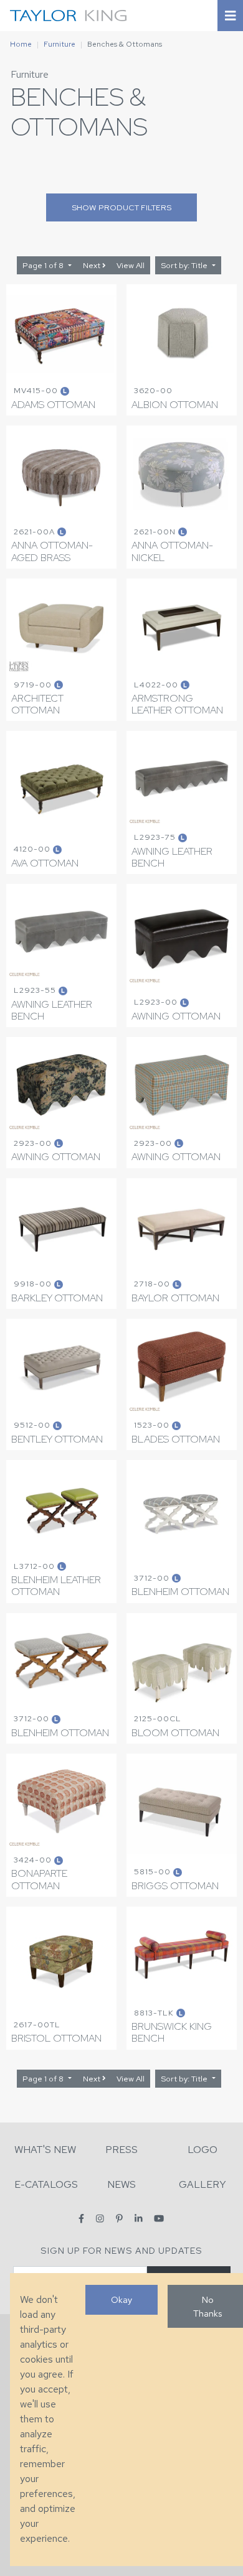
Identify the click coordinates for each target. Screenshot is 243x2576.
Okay (121, 2299)
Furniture (60, 44)
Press (121, 2150)
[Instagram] (100, 2219)
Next (93, 265)
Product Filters (121, 207)
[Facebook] (81, 2219)
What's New (45, 2150)
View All (131, 265)
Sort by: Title (185, 265)
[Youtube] (159, 2219)
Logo (202, 2150)
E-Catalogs (46, 2184)
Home (21, 44)
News (121, 2184)
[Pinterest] (119, 2219)
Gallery (202, 2184)
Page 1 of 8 (44, 265)
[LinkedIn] (139, 2219)
